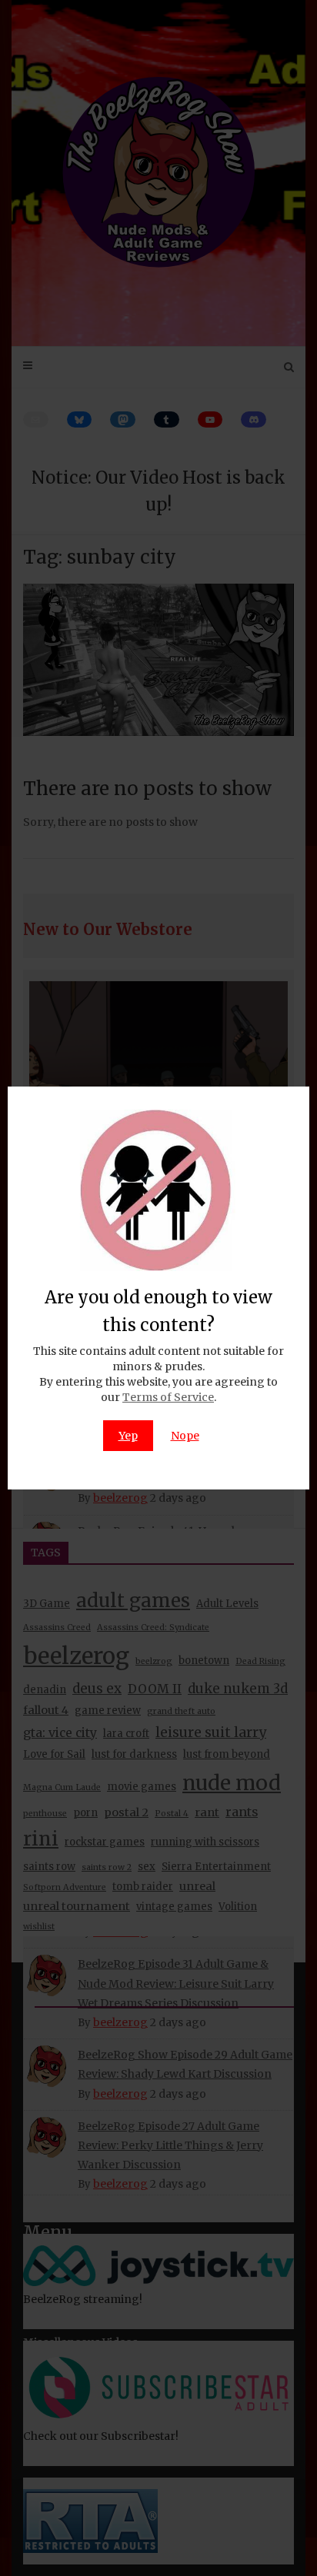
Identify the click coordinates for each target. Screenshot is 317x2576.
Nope (185, 1436)
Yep (128, 1436)
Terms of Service (168, 1397)
